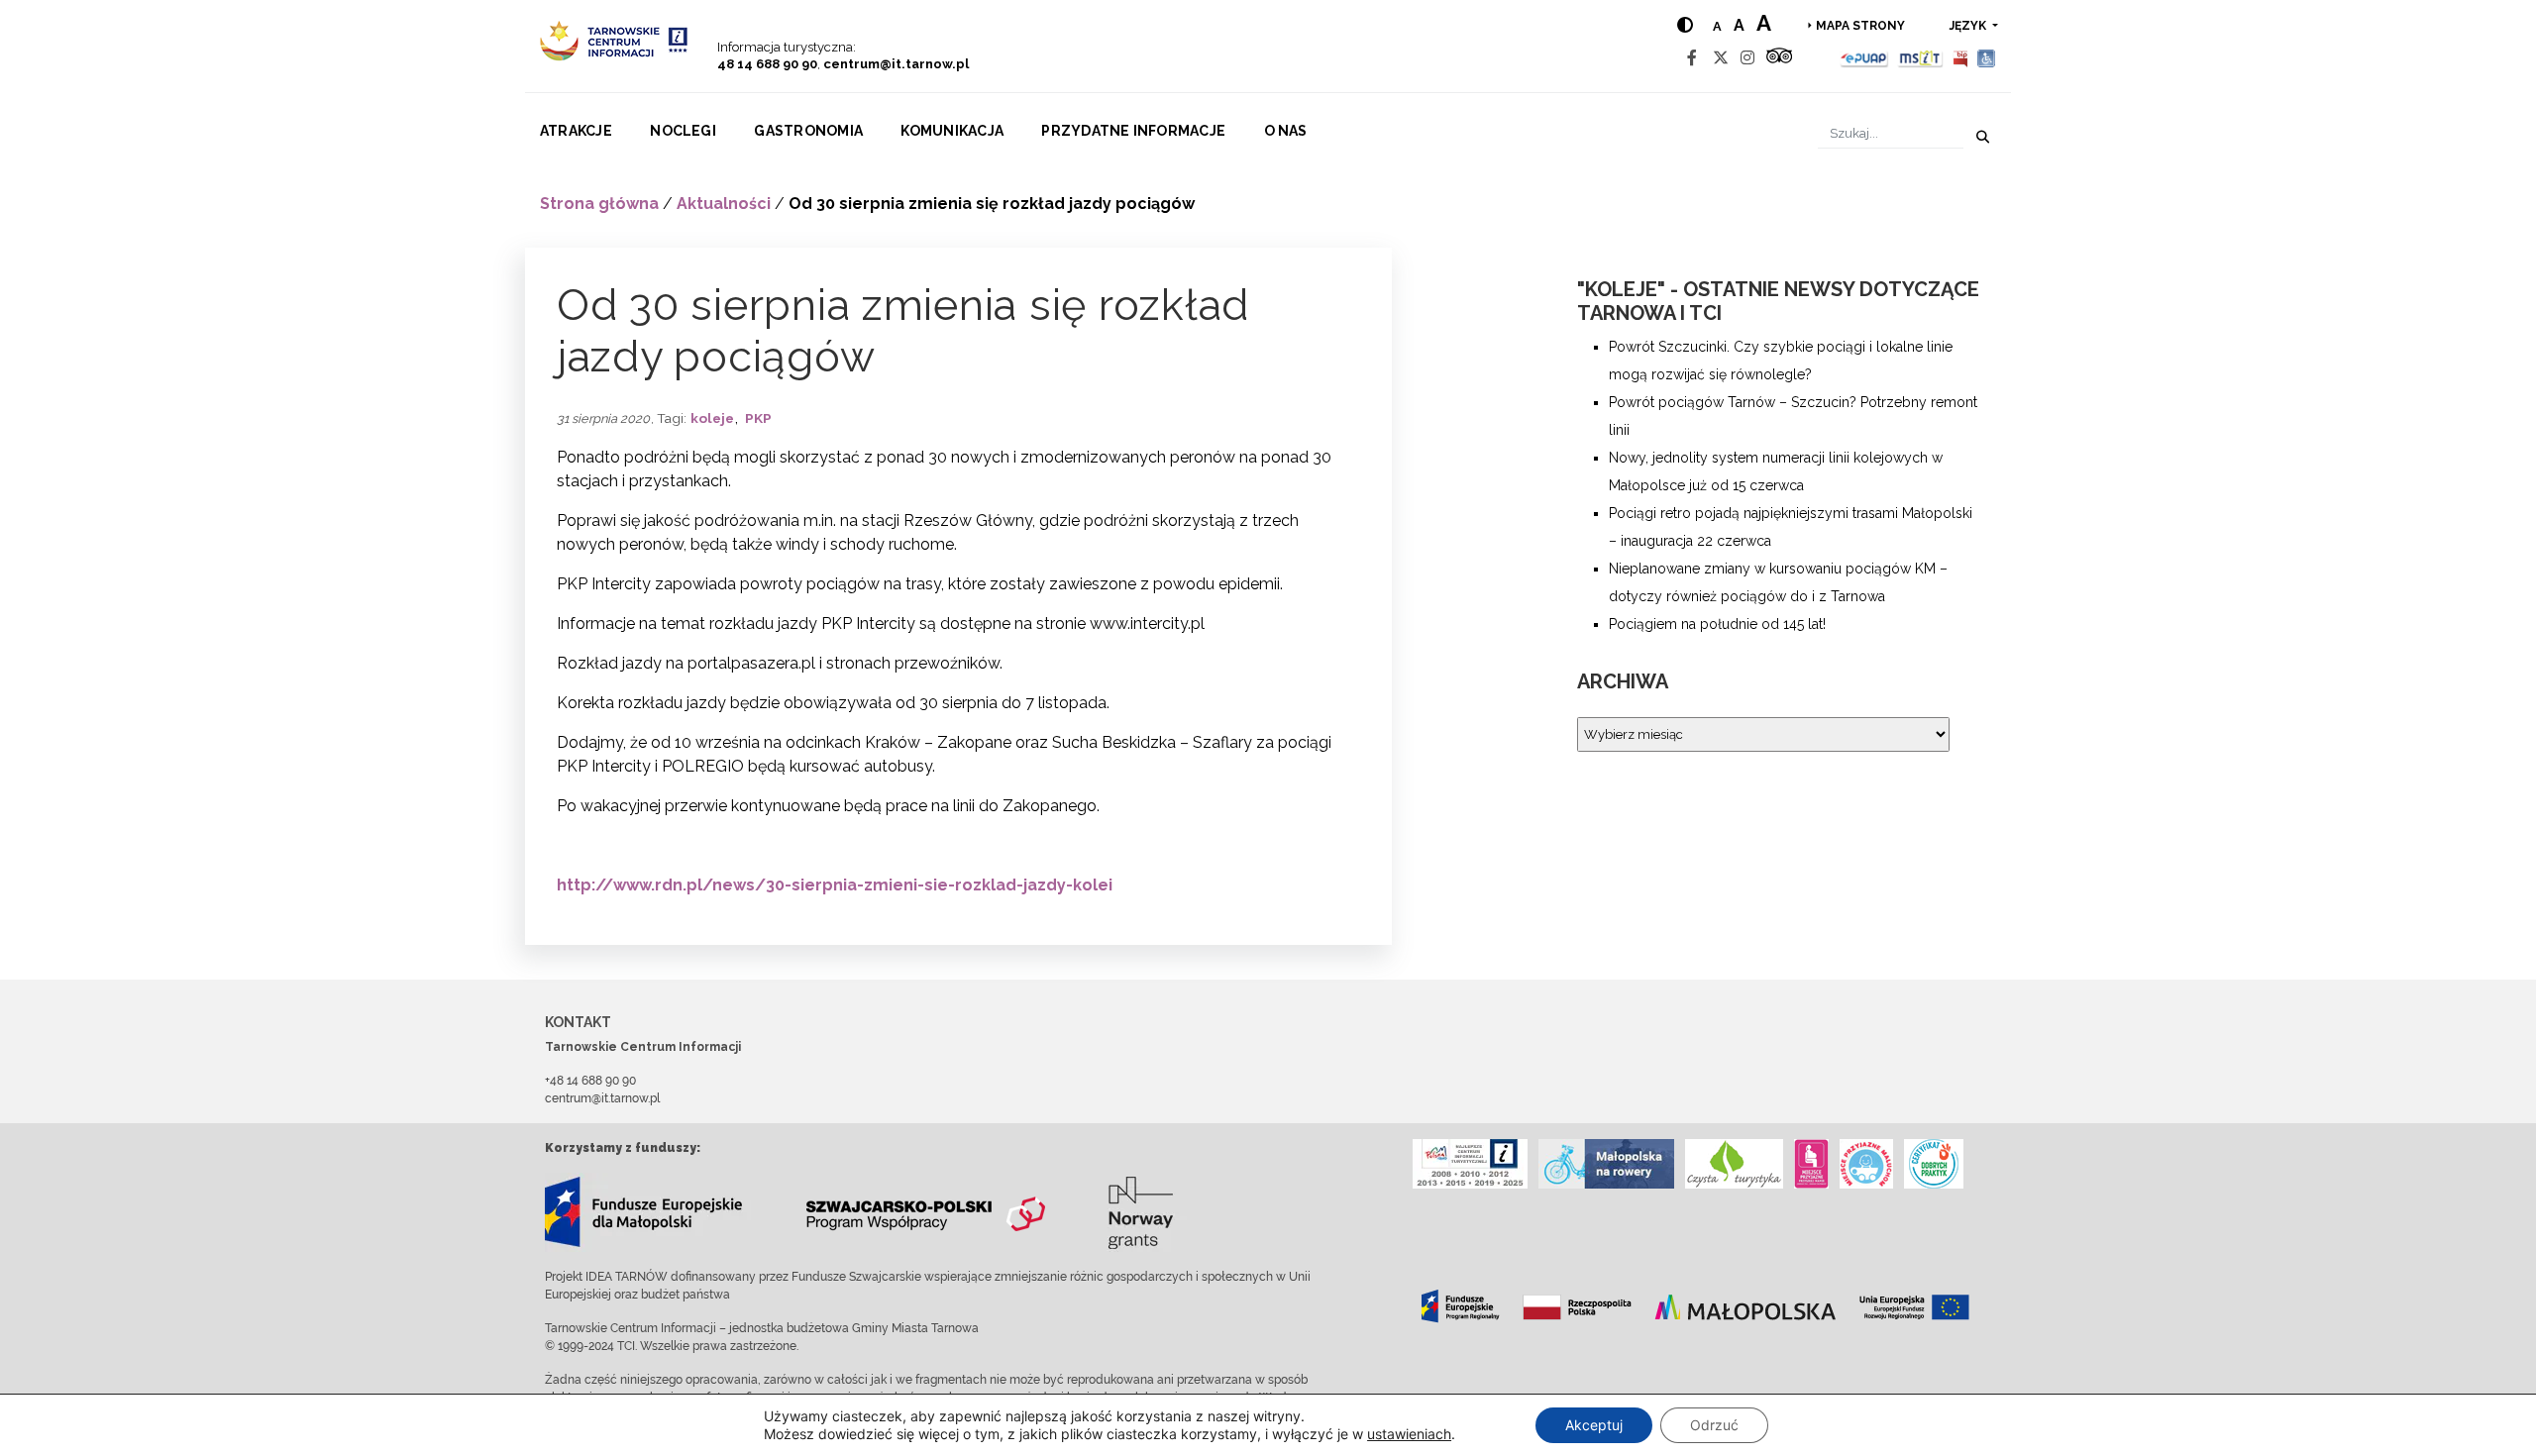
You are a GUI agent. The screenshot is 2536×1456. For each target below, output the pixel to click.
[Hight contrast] (1685, 25)
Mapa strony (1860, 26)
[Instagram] (1747, 58)
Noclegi (683, 131)
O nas (1286, 131)
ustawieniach (1409, 1434)
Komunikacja (952, 131)
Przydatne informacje (1133, 131)
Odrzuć (1714, 1425)
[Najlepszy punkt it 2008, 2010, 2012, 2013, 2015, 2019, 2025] (1470, 1164)
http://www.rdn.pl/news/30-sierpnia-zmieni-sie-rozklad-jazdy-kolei (835, 885)
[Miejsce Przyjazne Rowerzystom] (1606, 1164)
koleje (712, 418)
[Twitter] (1721, 58)
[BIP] (1960, 58)
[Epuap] (1865, 58)
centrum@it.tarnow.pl (896, 64)
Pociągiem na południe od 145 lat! (1717, 624)
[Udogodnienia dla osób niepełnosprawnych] (1987, 58)
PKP (758, 418)
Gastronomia (808, 131)
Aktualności (724, 204)
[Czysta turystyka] (1734, 1164)
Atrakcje (576, 131)
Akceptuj (1594, 1425)
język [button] (1969, 26)
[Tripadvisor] (1779, 58)
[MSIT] (1920, 58)
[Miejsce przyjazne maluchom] (1866, 1164)
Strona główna (599, 204)
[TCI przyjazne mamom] (1811, 1164)
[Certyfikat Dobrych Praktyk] (1934, 1164)
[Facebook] (1692, 58)
